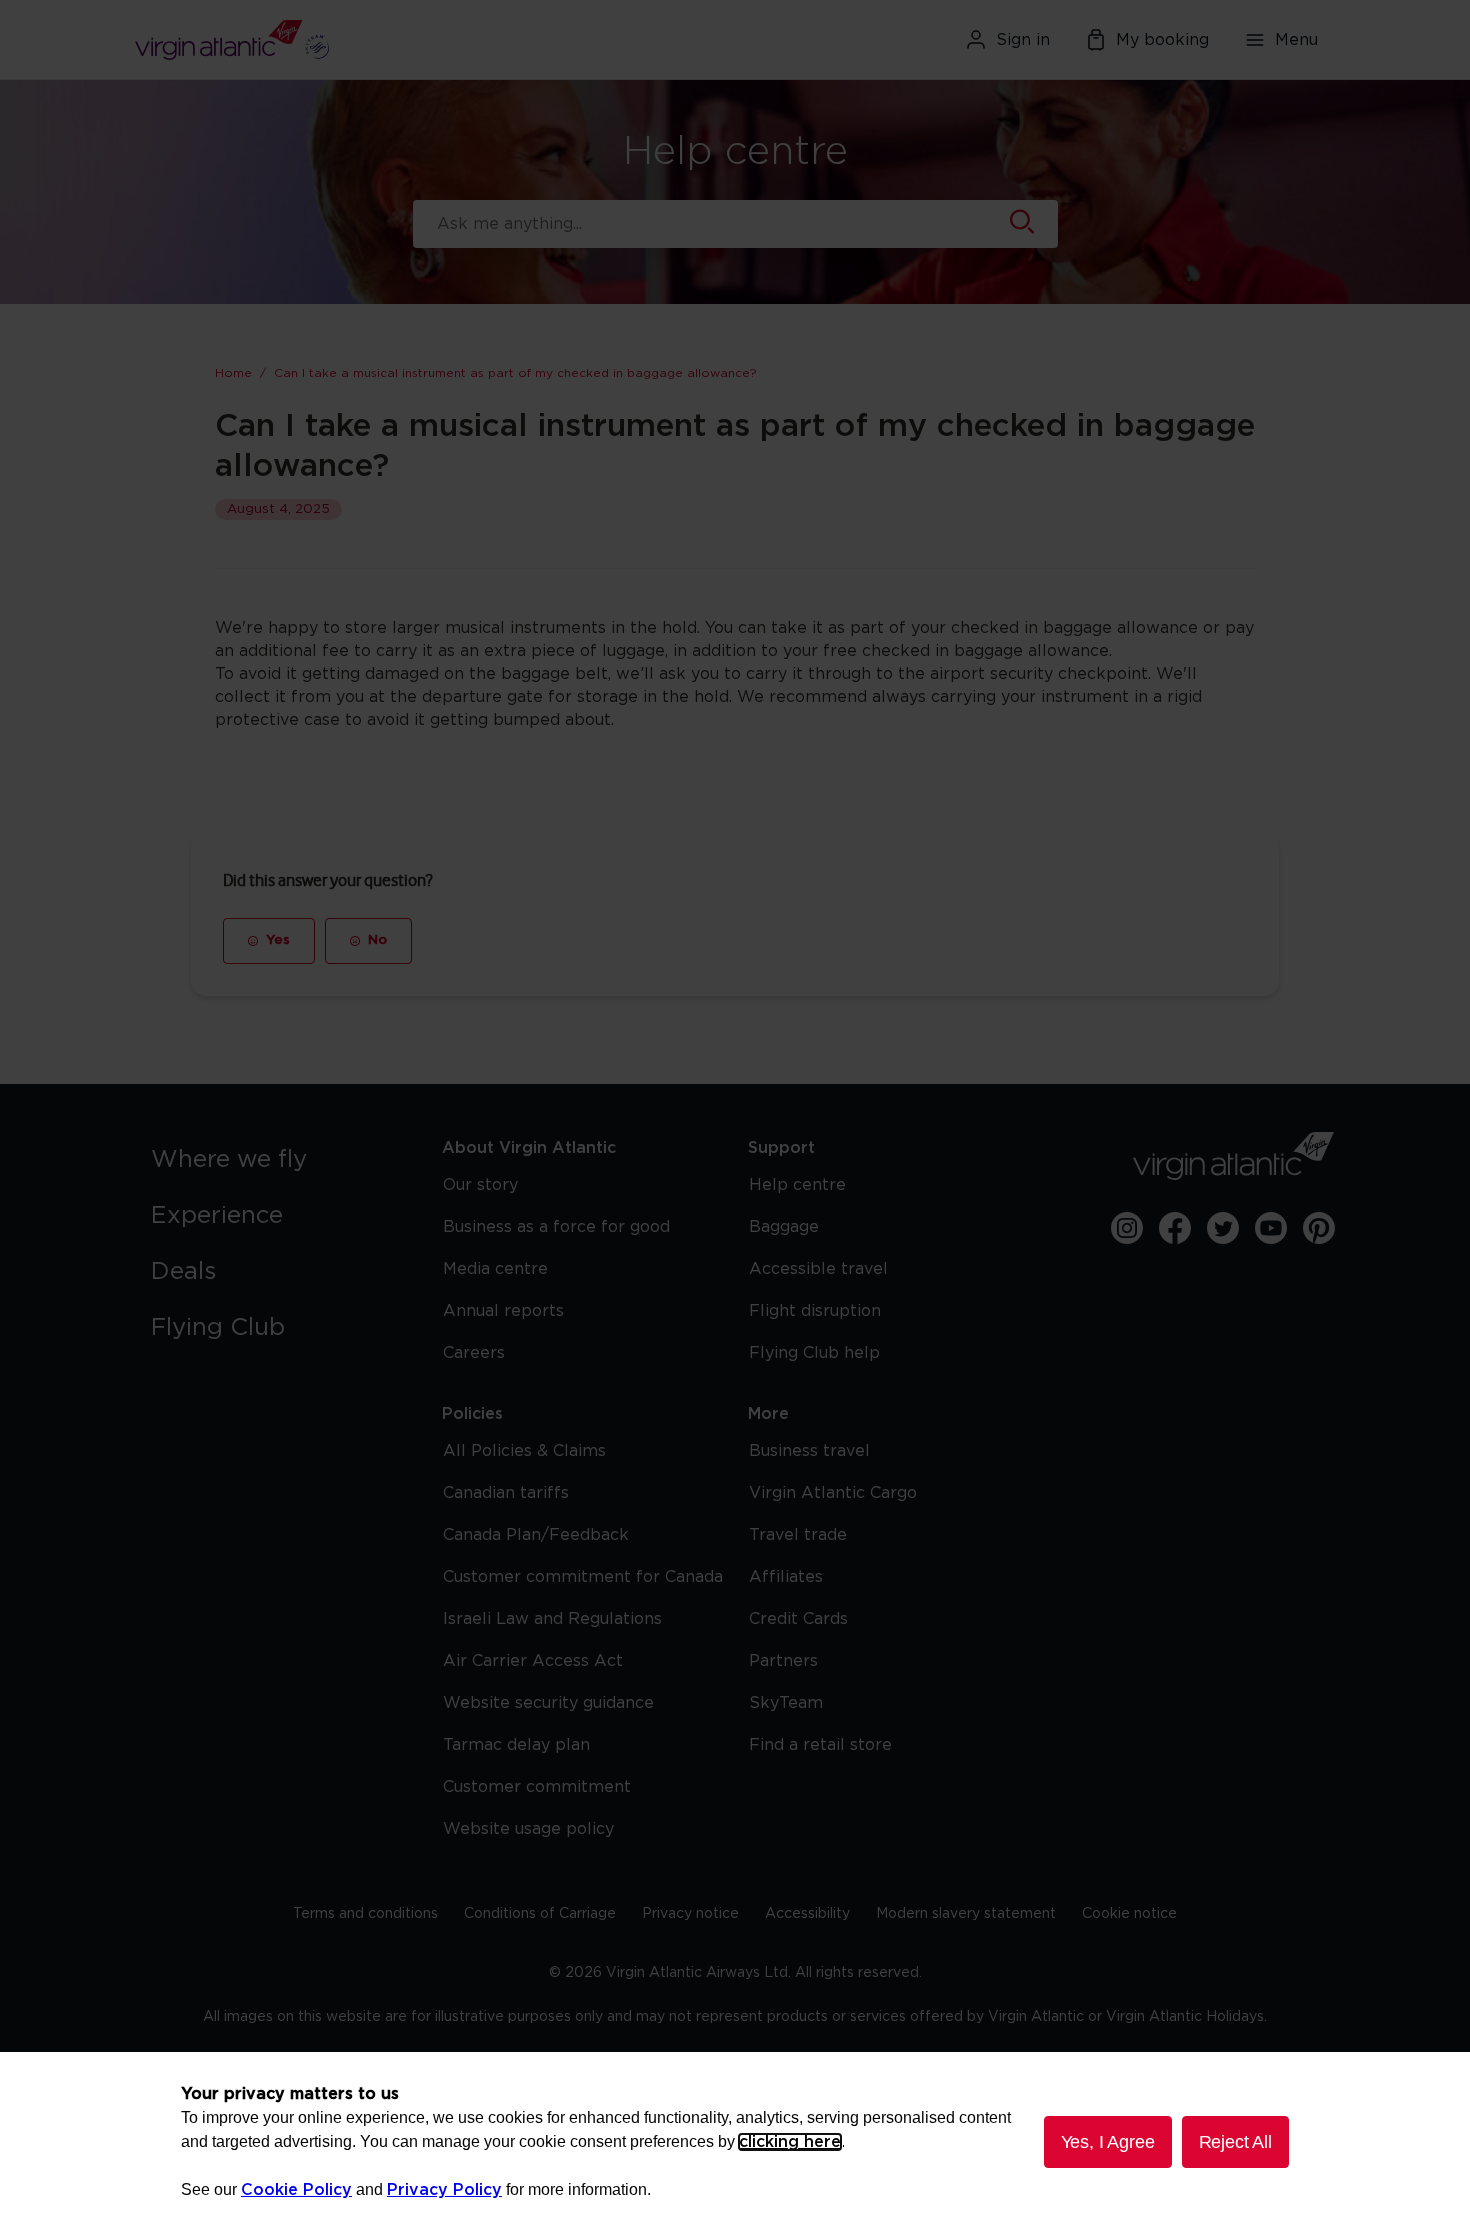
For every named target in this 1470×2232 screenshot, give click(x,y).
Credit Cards (798, 1619)
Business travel (809, 1451)
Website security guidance (548, 1703)
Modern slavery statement (966, 1914)
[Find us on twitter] (1223, 1228)
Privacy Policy (444, 2190)
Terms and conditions (365, 1914)
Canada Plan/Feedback (536, 1535)
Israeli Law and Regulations (552, 1619)
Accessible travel (818, 1269)
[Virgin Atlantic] (329, 40)
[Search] (1022, 224)
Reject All (1235, 2142)
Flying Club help (814, 1353)
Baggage (784, 1227)
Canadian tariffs (506, 1493)
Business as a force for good (556, 1227)
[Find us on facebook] (1175, 1228)
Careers (474, 1353)
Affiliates (786, 1577)
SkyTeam (786, 1703)
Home (233, 373)
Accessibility (807, 1914)
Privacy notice (690, 1914)
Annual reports (503, 1311)
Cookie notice (1129, 1914)
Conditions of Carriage (540, 1914)
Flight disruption (815, 1311)
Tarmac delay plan (516, 1745)
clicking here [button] (790, 2142)
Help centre (797, 1185)
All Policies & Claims (524, 1451)
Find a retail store (820, 1745)
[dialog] (735, 2142)
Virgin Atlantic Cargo (833, 1493)
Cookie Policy (296, 2190)
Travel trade (798, 1535)
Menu (1296, 40)
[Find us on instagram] (1127, 1228)
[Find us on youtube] (1271, 1228)
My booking (1162, 40)
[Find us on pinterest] (1319, 1228)
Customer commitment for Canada (583, 1577)
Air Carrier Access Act (533, 1661)
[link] (276, 1160)
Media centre (495, 1269)
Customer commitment (537, 1787)
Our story (480, 1185)
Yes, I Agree (1108, 2142)
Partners (783, 1661)
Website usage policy (528, 1829)
